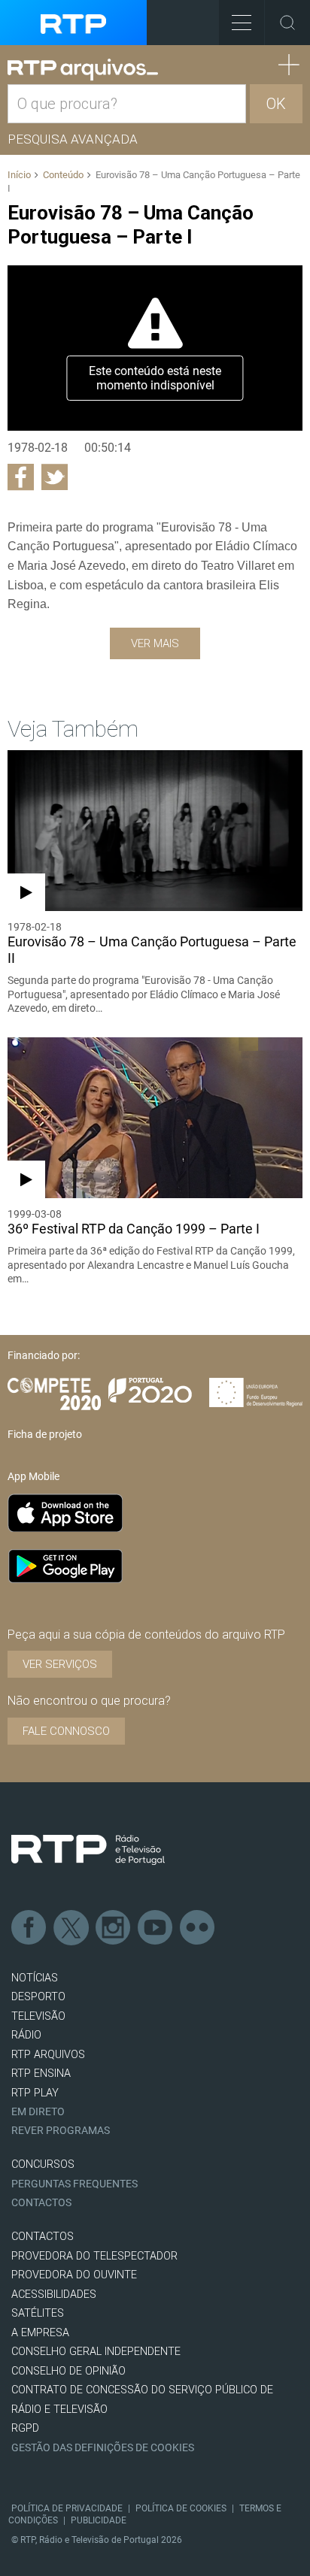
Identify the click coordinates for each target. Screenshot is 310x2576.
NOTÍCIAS (35, 1978)
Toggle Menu (242, 23)
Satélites (38, 2313)
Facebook (29, 1928)
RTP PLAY (35, 2093)
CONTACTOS (43, 2237)
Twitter (71, 1928)
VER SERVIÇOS (60, 1664)
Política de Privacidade (67, 2508)
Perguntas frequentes (74, 2184)
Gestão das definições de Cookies (103, 2448)
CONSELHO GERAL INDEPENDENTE (96, 2352)
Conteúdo (63, 175)
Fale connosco (66, 1731)
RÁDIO (26, 2035)
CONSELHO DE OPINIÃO (68, 2371)
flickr (198, 1928)
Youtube (156, 1928)
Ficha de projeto (45, 1434)
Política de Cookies (181, 2508)
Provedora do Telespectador (94, 2256)
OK (276, 104)
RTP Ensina (41, 2074)
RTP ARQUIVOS (48, 2055)
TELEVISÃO (38, 2016)
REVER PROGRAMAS (61, 2131)
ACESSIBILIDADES (54, 2294)
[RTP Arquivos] (83, 70)
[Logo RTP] (88, 1850)
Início (19, 175)
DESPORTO (38, 1997)
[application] (155, 348)
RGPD (25, 2428)
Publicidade (99, 2520)
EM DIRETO (38, 2112)
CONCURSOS (43, 2164)
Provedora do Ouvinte (74, 2275)
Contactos (41, 2203)
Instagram (114, 1928)
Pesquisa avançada (73, 139)
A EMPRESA (40, 2333)
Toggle (287, 23)
